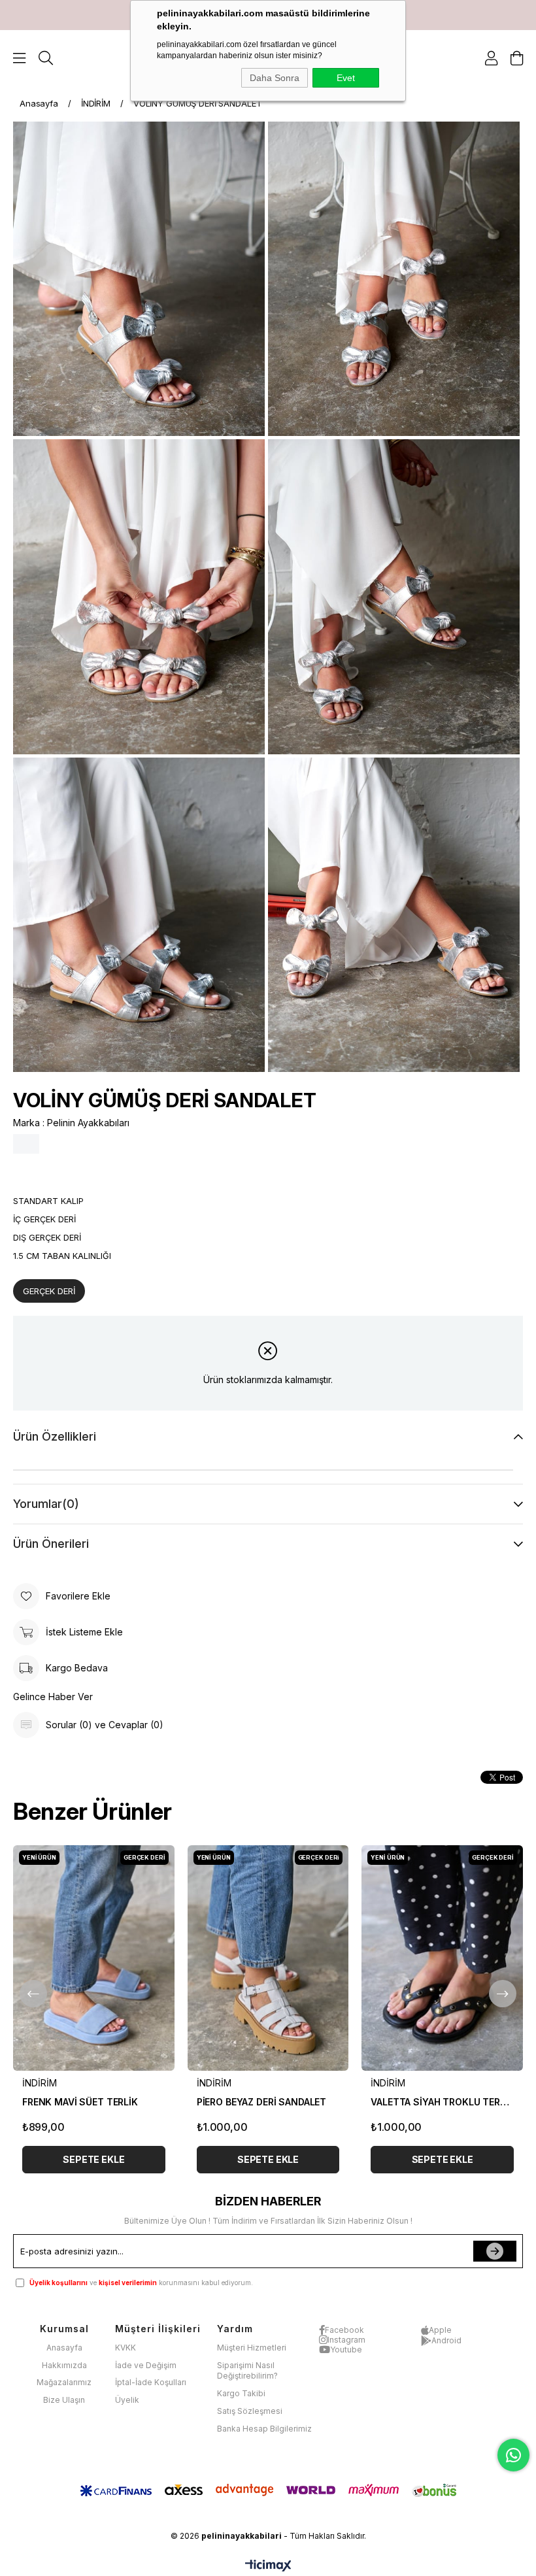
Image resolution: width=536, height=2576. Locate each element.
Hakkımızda (64, 2365)
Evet (346, 78)
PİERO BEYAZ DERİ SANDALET (262, 2102)
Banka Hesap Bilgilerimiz (264, 2429)
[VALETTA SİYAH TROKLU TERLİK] (442, 1958)
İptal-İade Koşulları (151, 2382)
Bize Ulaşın (64, 2400)
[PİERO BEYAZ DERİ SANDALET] (268, 1958)
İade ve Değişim (146, 2365)
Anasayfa (64, 2348)
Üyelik (127, 2400)
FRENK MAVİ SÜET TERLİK (80, 2102)
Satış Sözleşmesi (250, 2411)
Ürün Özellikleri (55, 1436)
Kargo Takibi (241, 2393)
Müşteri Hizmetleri (252, 2348)
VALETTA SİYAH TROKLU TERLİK (442, 2102)
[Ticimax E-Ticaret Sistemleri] (268, 2567)
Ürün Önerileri (51, 1544)
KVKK (126, 2348)
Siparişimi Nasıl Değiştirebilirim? (247, 2371)
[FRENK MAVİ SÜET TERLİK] (94, 1958)
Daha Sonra (275, 78)
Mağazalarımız (64, 2382)
